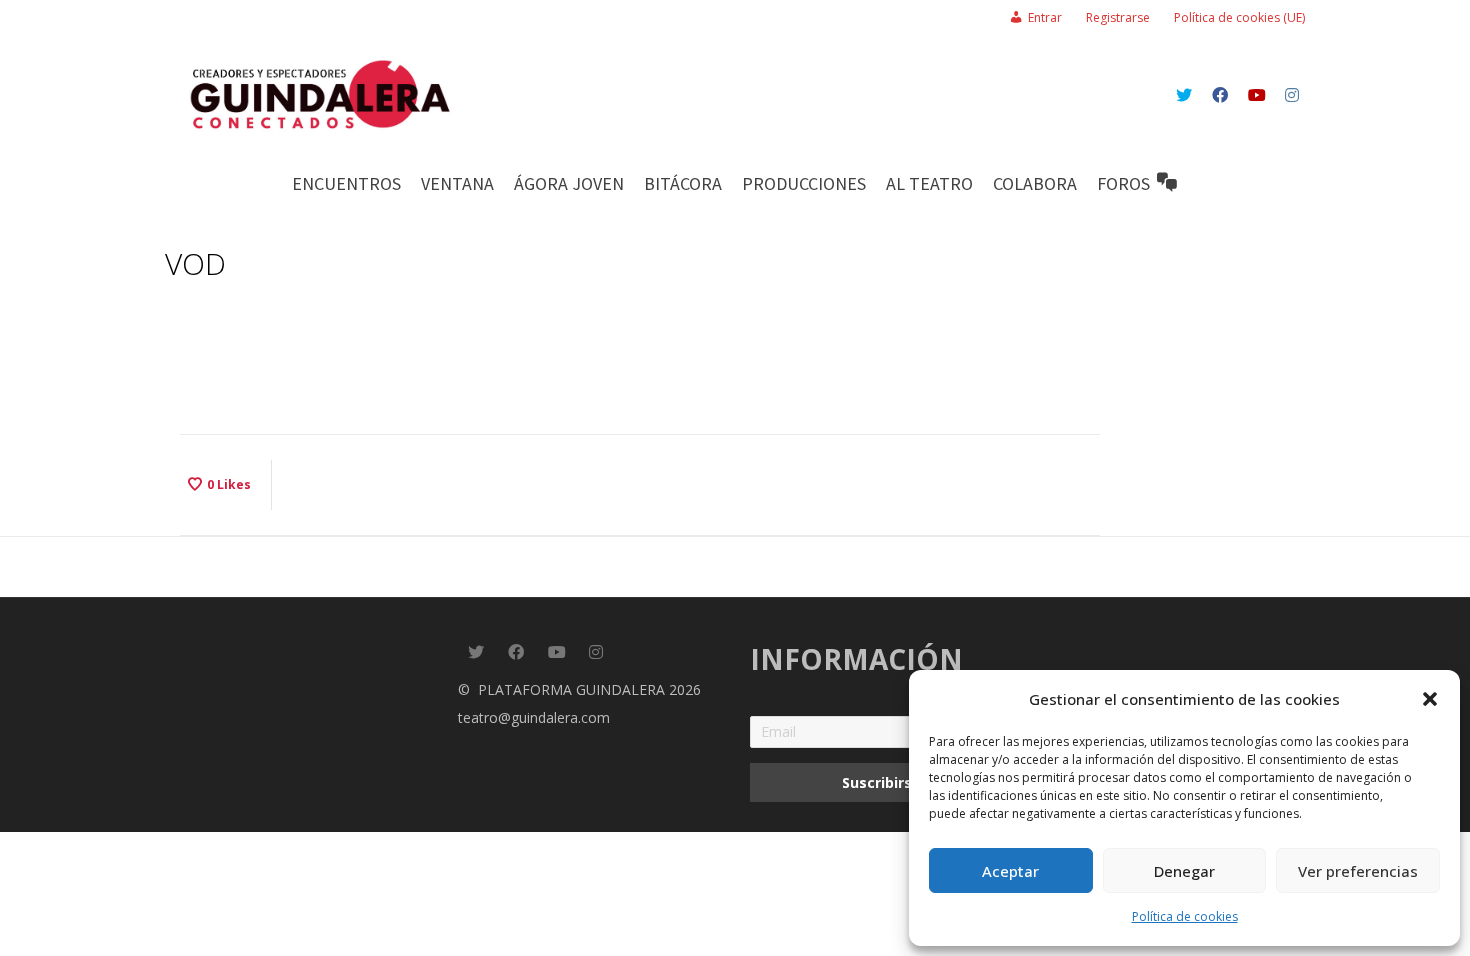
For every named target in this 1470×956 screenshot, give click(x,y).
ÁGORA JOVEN (569, 183)
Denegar (1184, 871)
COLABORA (1035, 183)
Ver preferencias (1358, 871)
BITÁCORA (683, 183)
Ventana (457, 183)
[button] (1430, 699)
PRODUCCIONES (804, 183)
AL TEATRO (929, 183)
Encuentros (346, 183)
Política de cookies (1185, 916)
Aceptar (1010, 871)
